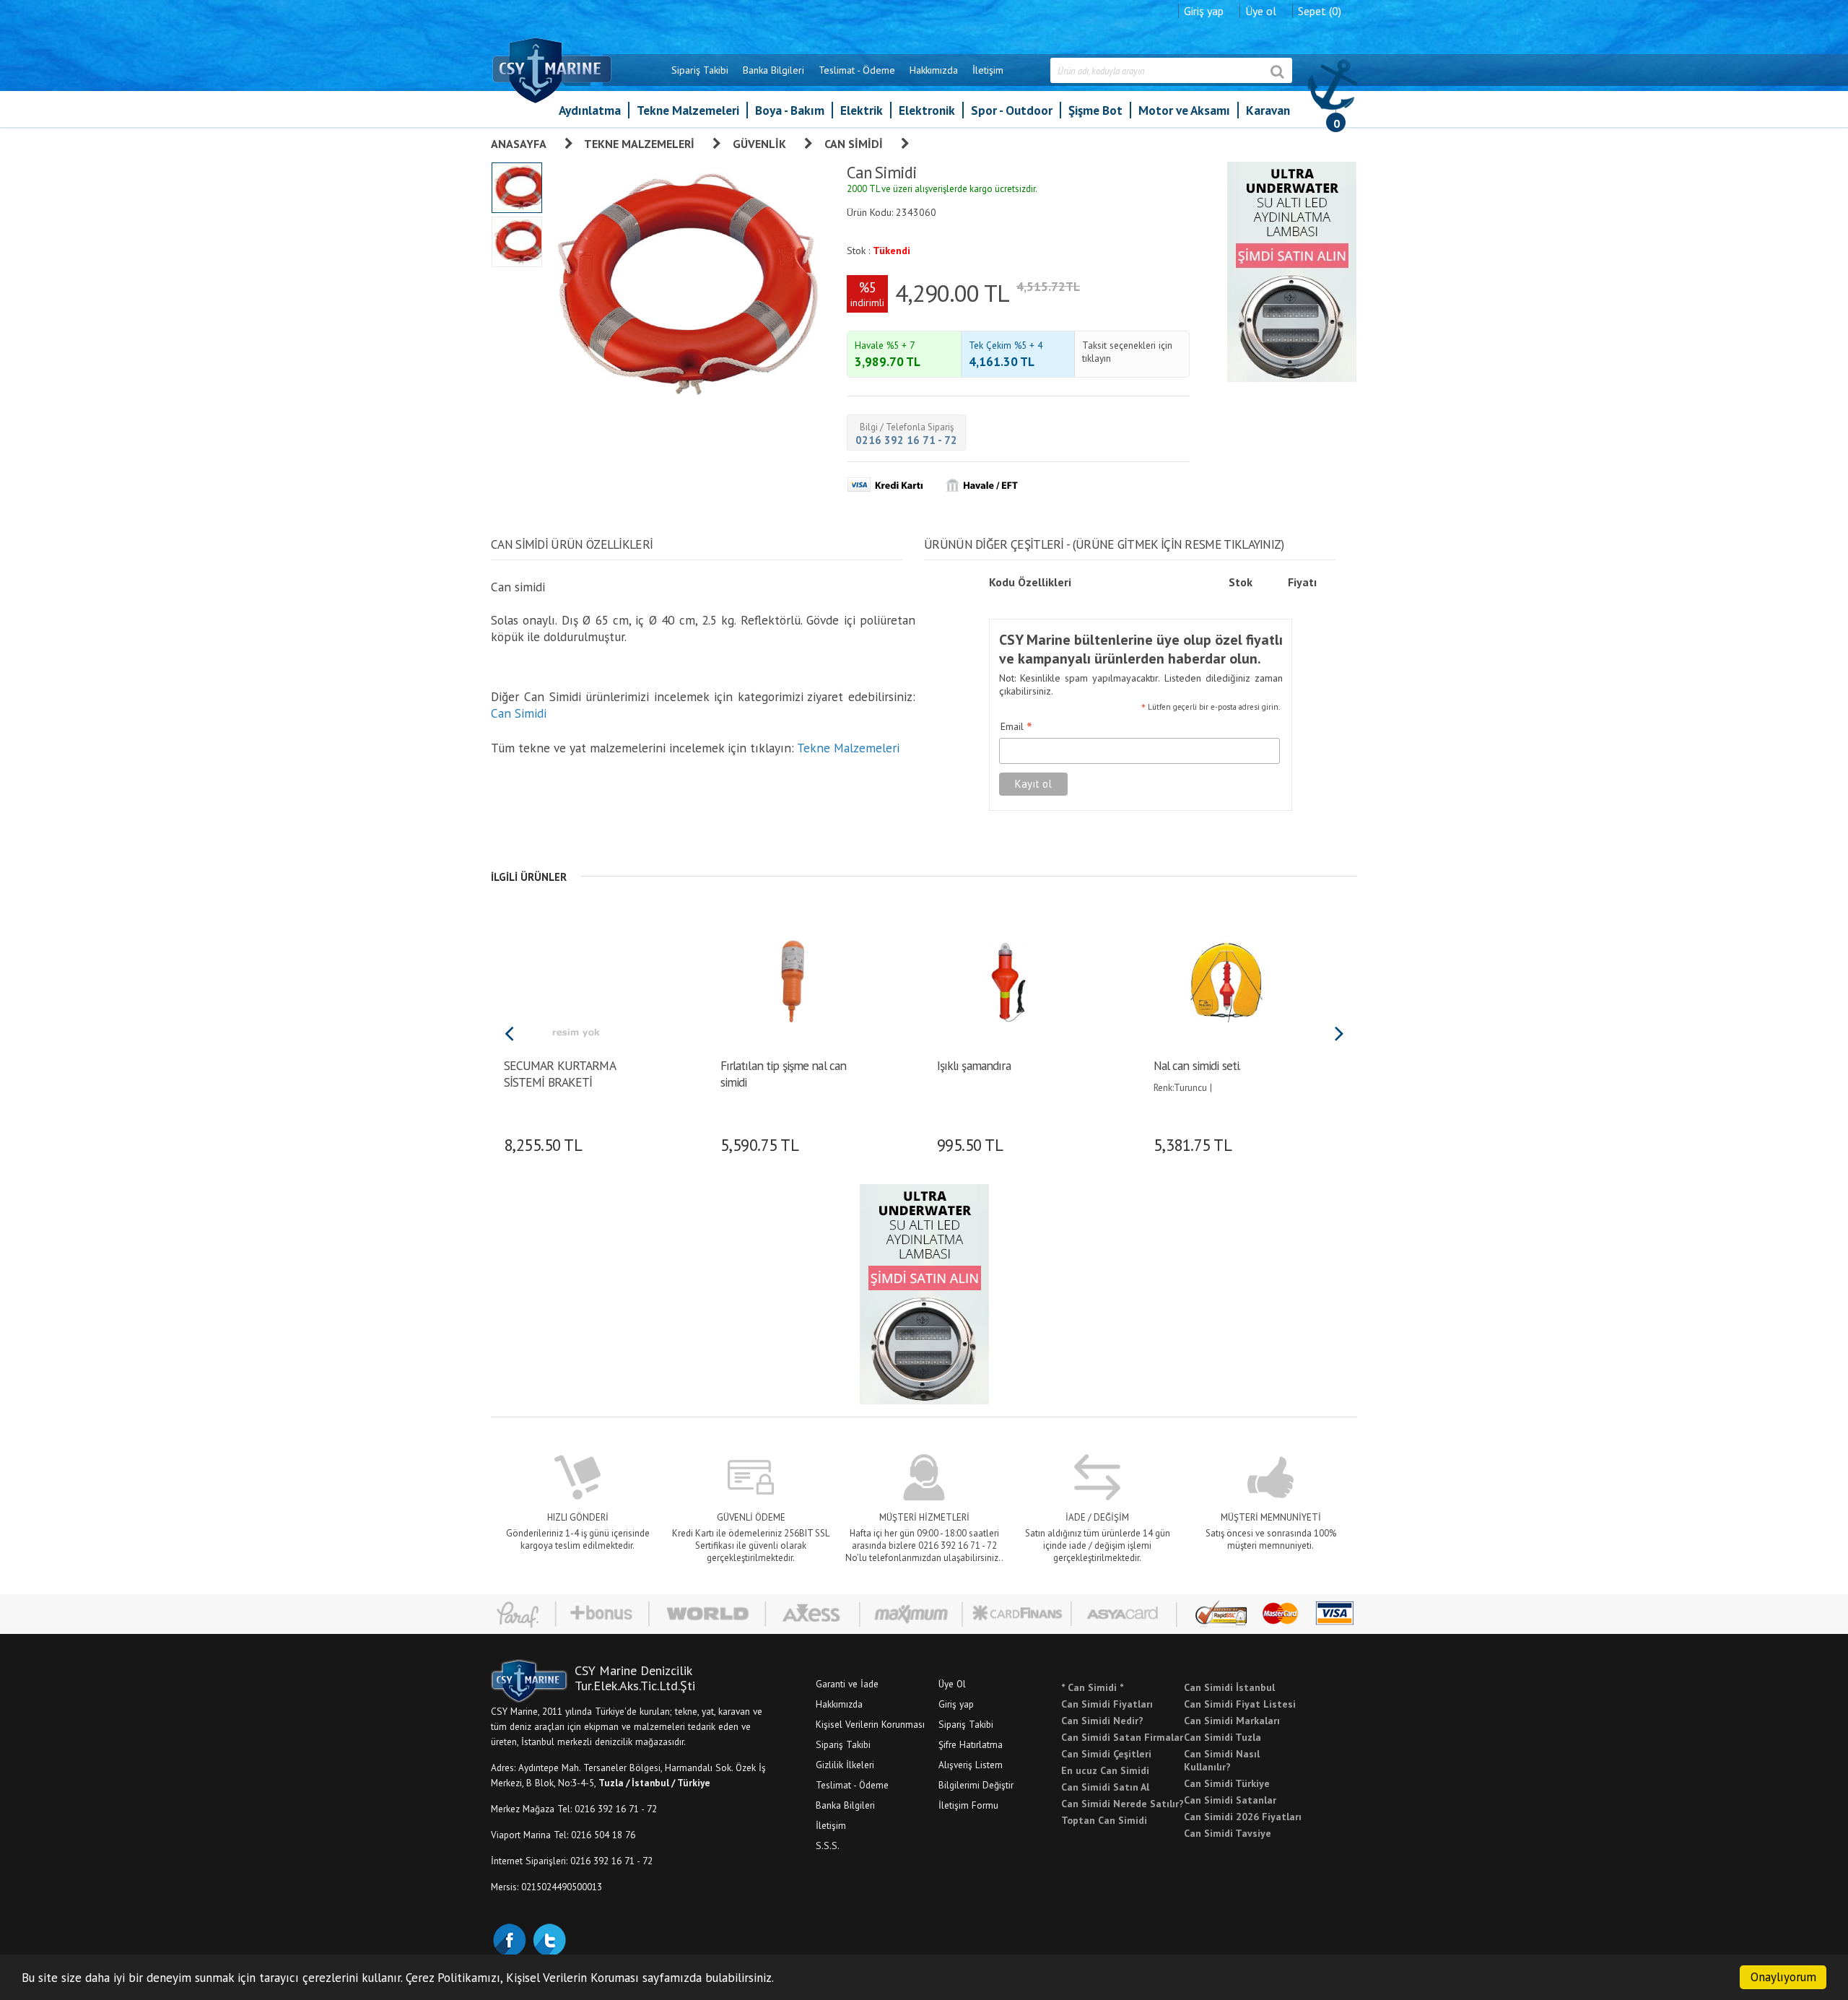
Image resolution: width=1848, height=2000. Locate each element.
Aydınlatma (590, 110)
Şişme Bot (1095, 110)
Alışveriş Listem (971, 1765)
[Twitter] (549, 1939)
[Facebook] (509, 1939)
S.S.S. (828, 1845)
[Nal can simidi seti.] (1225, 980)
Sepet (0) (1320, 11)
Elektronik (927, 110)
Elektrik (862, 110)
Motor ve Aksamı (1184, 110)
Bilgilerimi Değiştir (976, 1785)
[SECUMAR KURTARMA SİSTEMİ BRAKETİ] (576, 980)
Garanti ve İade (847, 1684)
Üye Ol (952, 1684)
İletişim (988, 70)
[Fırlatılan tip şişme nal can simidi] (792, 980)
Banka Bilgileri (773, 70)
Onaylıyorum (1783, 1977)
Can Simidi (854, 144)
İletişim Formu (968, 1805)
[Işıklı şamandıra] (1009, 980)
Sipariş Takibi (700, 70)
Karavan (1268, 110)
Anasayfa (519, 144)
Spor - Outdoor (1012, 110)
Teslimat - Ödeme (857, 70)
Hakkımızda (934, 70)
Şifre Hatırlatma (971, 1744)
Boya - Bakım (790, 110)
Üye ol (1261, 11)
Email (1016, 727)
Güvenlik (759, 144)
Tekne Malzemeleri (688, 110)
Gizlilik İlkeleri (845, 1765)
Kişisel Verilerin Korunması (870, 1724)
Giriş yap (1204, 11)
